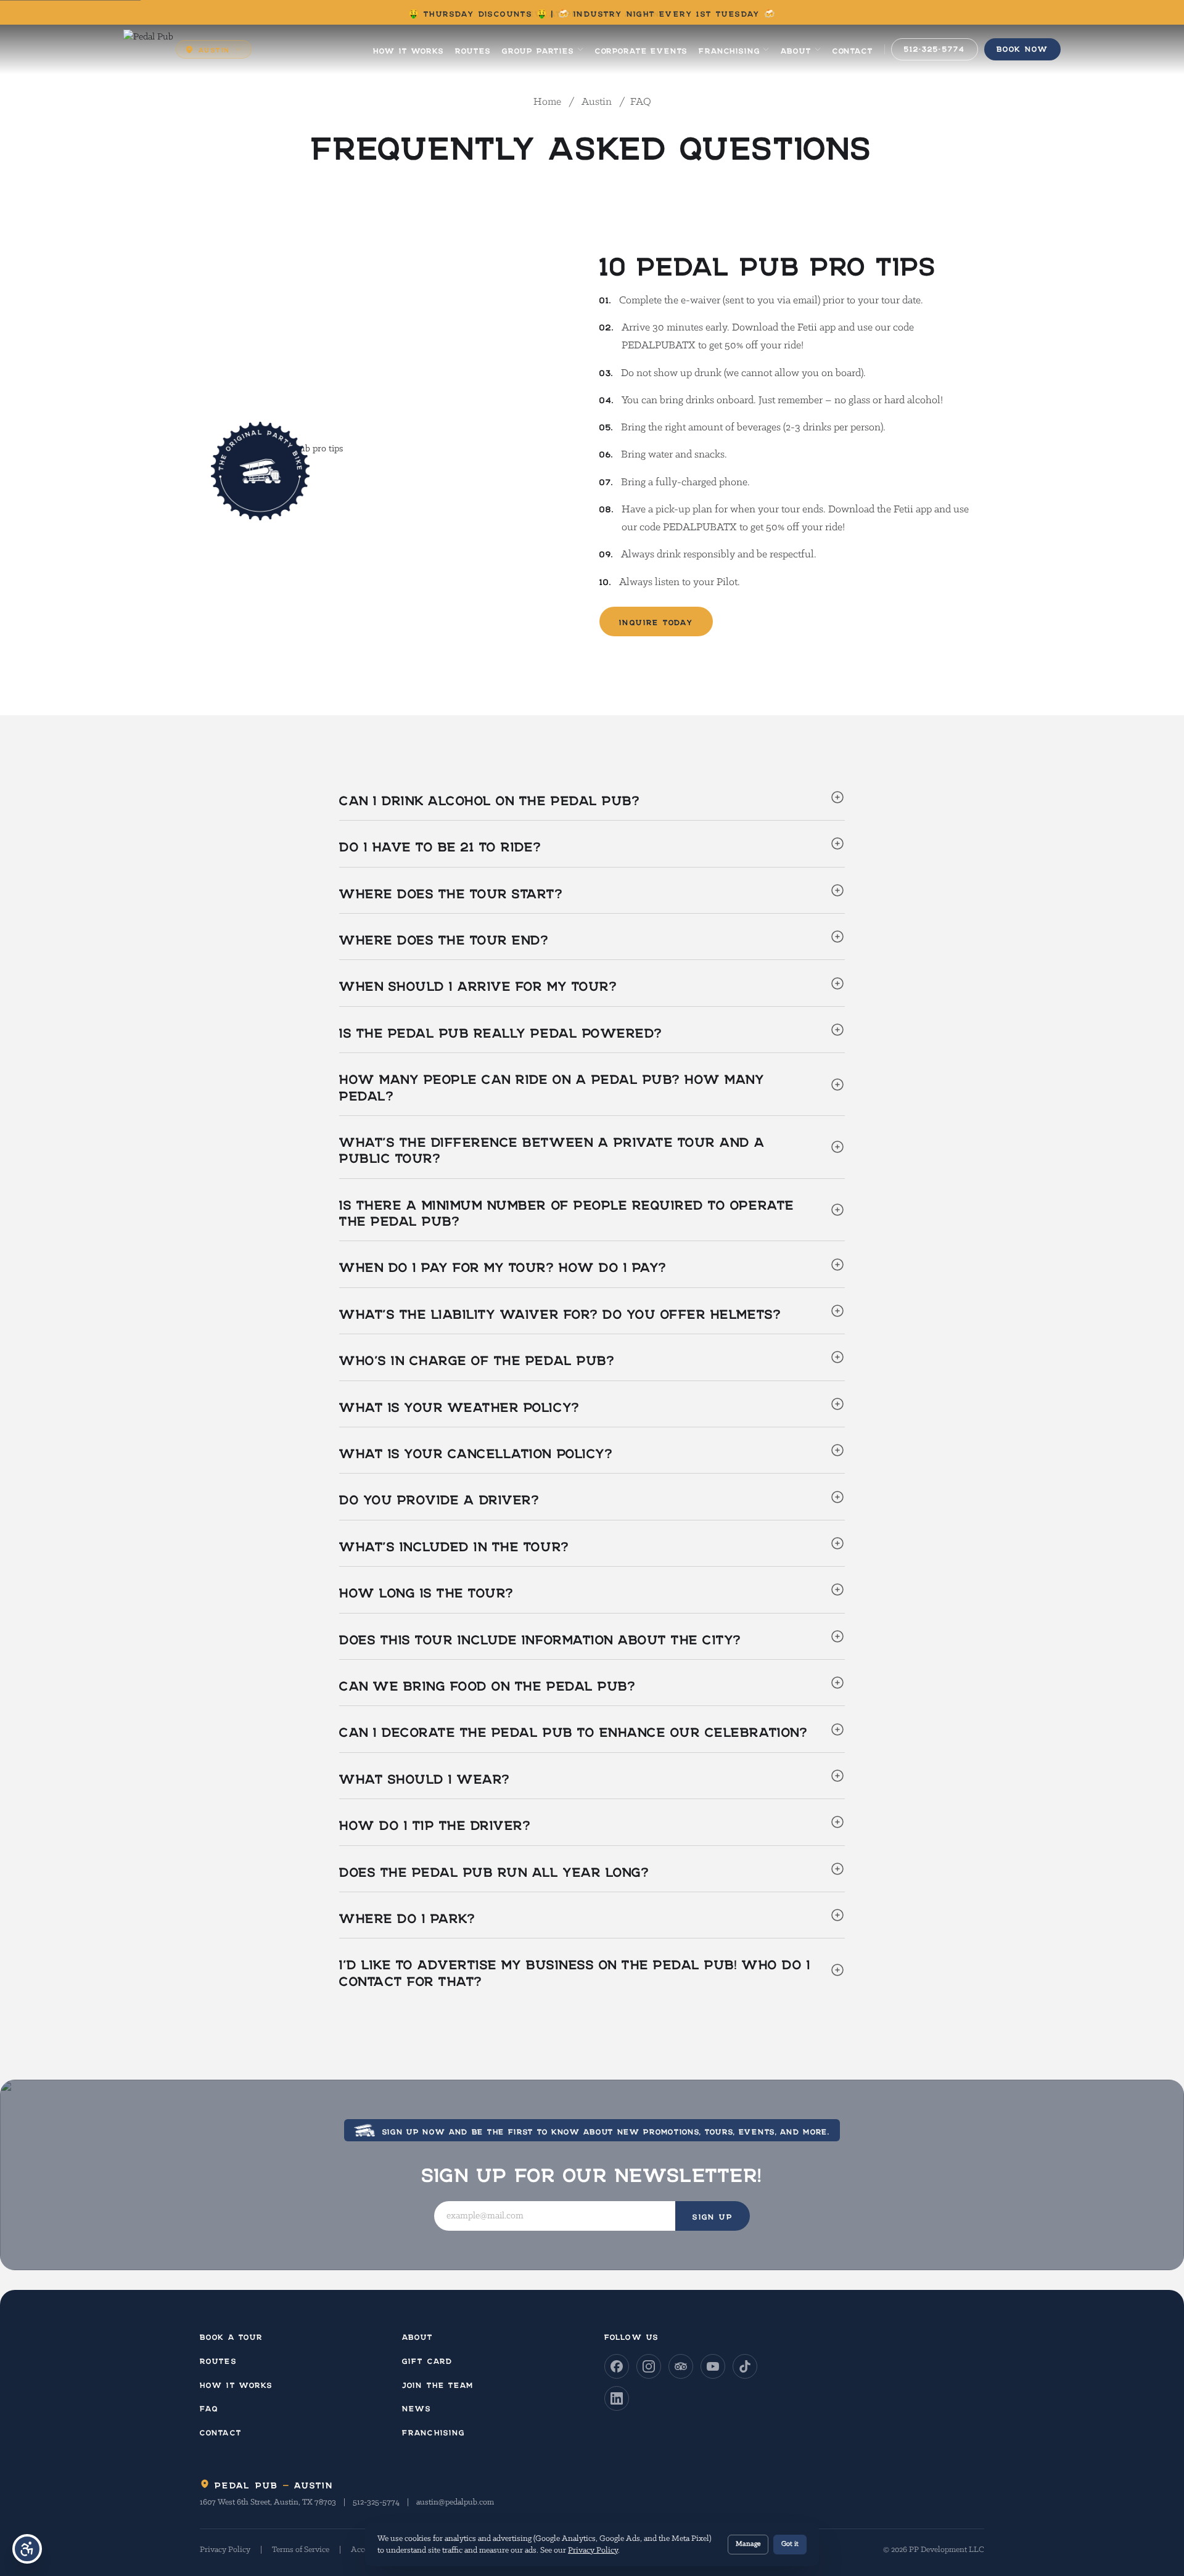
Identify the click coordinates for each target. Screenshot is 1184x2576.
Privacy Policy (225, 2550)
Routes (473, 49)
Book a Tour (231, 2335)
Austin (597, 102)
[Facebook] (617, 2366)
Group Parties (538, 49)
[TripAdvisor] (681, 2366)
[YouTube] (713, 2366)
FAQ (209, 2407)
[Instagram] (649, 2366)
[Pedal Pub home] (148, 49)
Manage (748, 2544)
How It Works (409, 49)
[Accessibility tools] (27, 2549)
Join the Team (438, 2383)
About (796, 49)
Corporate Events (641, 49)
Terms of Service (301, 2550)
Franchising (729, 49)
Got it (790, 2544)
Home (549, 102)
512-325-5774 (376, 2502)
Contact (853, 49)
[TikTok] (745, 2366)
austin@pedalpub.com (455, 2502)
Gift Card (427, 2359)
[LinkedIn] (617, 2398)
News (417, 2407)
